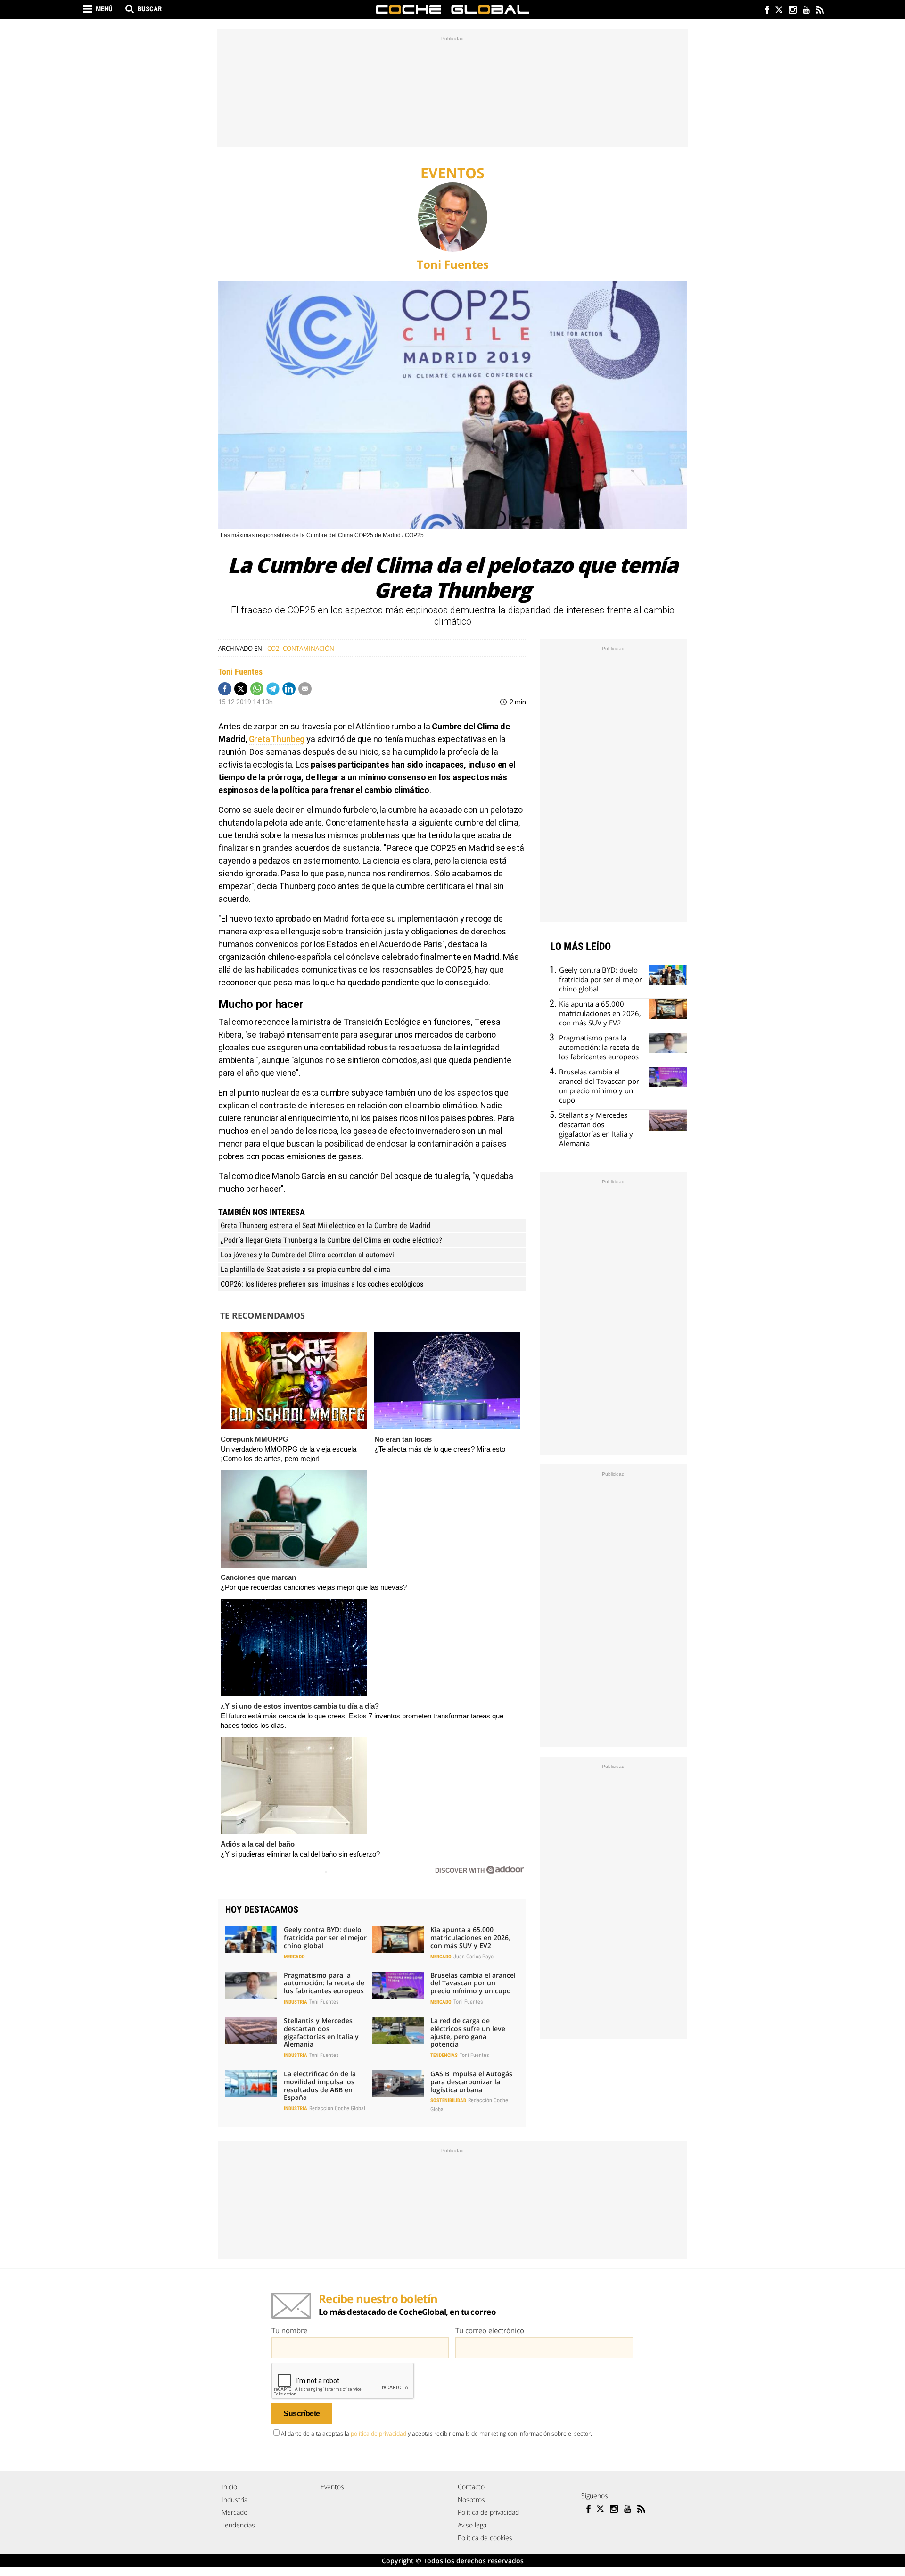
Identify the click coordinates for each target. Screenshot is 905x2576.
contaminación (309, 648)
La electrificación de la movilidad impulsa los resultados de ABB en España (320, 2085)
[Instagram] (792, 11)
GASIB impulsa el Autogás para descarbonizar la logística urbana (471, 2082)
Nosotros (471, 2499)
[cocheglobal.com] (452, 9)
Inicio (229, 2487)
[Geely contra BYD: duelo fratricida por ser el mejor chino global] (251, 1940)
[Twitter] (778, 11)
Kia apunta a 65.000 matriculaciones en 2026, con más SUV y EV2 (470, 1937)
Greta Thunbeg (277, 739)
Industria (296, 2002)
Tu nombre (289, 2330)
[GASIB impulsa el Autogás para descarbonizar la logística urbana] (398, 2084)
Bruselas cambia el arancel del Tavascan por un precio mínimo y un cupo (473, 1983)
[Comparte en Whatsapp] (257, 689)
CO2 (273, 648)
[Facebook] (765, 11)
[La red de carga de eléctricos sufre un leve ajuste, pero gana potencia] (398, 2031)
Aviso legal (473, 2525)
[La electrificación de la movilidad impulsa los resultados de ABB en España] (251, 2084)
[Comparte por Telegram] (273, 689)
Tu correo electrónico (490, 2330)
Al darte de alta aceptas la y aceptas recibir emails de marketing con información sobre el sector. (436, 2433)
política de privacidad (378, 2433)
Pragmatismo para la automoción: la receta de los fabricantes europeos (324, 1983)
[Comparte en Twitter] (241, 689)
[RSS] (819, 11)
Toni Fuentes (453, 264)
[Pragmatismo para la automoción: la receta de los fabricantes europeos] (251, 1985)
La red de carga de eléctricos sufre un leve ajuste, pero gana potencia (468, 2032)
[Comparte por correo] (305, 689)
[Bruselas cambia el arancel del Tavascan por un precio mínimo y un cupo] (398, 1985)
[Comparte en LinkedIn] (289, 689)
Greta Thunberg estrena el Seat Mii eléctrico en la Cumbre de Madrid (325, 1226)
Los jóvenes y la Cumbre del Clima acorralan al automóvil (308, 1255)
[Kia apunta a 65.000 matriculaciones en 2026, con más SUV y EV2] (398, 1940)
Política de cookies (485, 2538)
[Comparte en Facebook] (225, 689)
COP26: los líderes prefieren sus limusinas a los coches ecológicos (322, 1284)
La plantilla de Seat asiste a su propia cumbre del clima (305, 1269)
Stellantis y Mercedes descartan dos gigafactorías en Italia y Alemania (321, 2032)
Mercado (294, 1957)
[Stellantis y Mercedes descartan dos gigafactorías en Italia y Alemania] (251, 2031)
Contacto (471, 2487)
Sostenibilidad (448, 2101)
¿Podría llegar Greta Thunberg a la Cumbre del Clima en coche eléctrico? (331, 1240)
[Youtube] (806, 11)
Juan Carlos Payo (473, 1957)
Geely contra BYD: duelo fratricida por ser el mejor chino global (325, 1937)
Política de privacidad (488, 2512)
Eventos (332, 2487)
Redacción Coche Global (337, 2108)
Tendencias (444, 2055)
